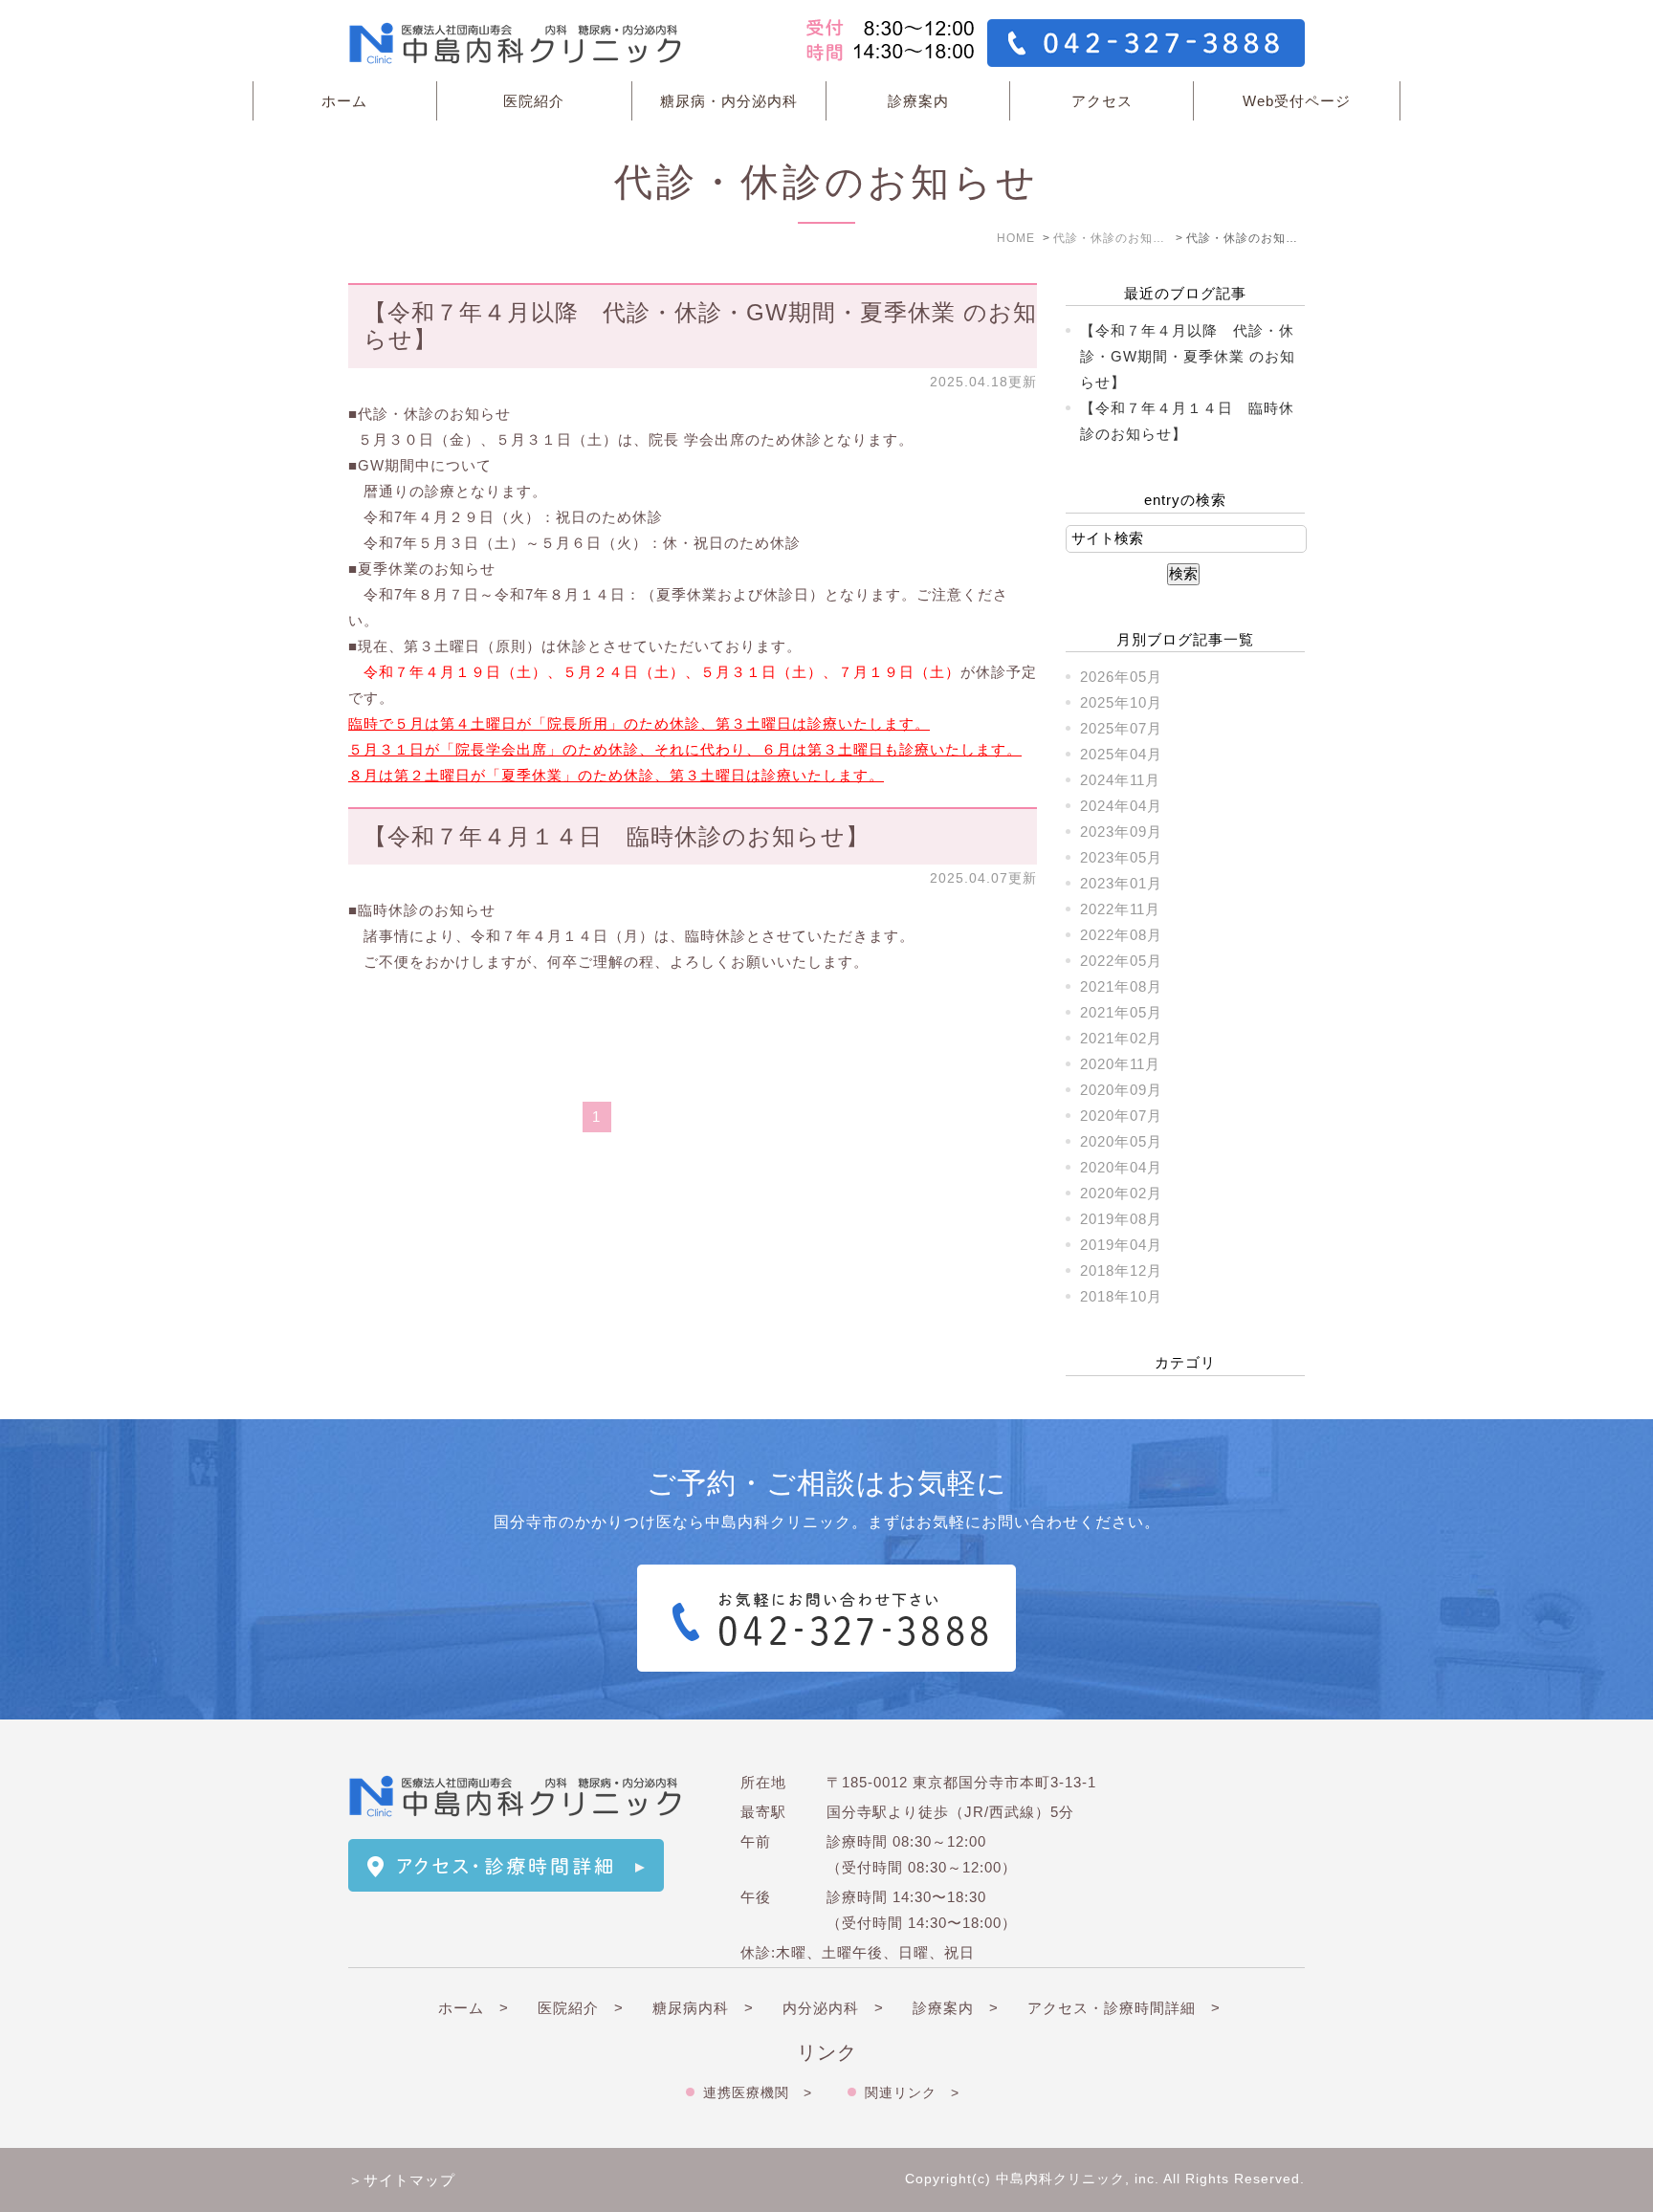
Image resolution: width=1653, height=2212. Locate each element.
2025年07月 (1121, 728)
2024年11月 (1120, 780)
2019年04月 (1121, 1245)
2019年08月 (1121, 1219)
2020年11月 (1120, 1064)
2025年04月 (1121, 754)
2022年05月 (1121, 961)
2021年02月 (1121, 1038)
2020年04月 (1121, 1167)
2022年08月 (1121, 935)
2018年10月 (1121, 1296)
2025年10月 (1121, 702)
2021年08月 (1121, 986)
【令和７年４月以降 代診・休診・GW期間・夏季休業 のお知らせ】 (1188, 356)
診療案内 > (956, 2008)
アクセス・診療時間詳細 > (1124, 2008)
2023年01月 (1121, 883)
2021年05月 (1121, 1012)
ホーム (344, 101)
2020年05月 (1121, 1141)
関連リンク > (912, 2092)
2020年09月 (1121, 1090)
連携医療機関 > (758, 2092)
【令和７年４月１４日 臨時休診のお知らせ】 (617, 836)
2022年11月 (1120, 909)
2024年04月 (1121, 806)
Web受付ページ (1297, 101)
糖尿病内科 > (703, 2008)
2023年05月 (1121, 857)
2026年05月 (1121, 677)
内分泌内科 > (833, 2008)
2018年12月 (1121, 1270)
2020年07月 (1121, 1116)
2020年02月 (1121, 1193)
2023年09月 (1121, 832)
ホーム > (474, 2008)
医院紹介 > (581, 2008)
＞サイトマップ (402, 2180)
